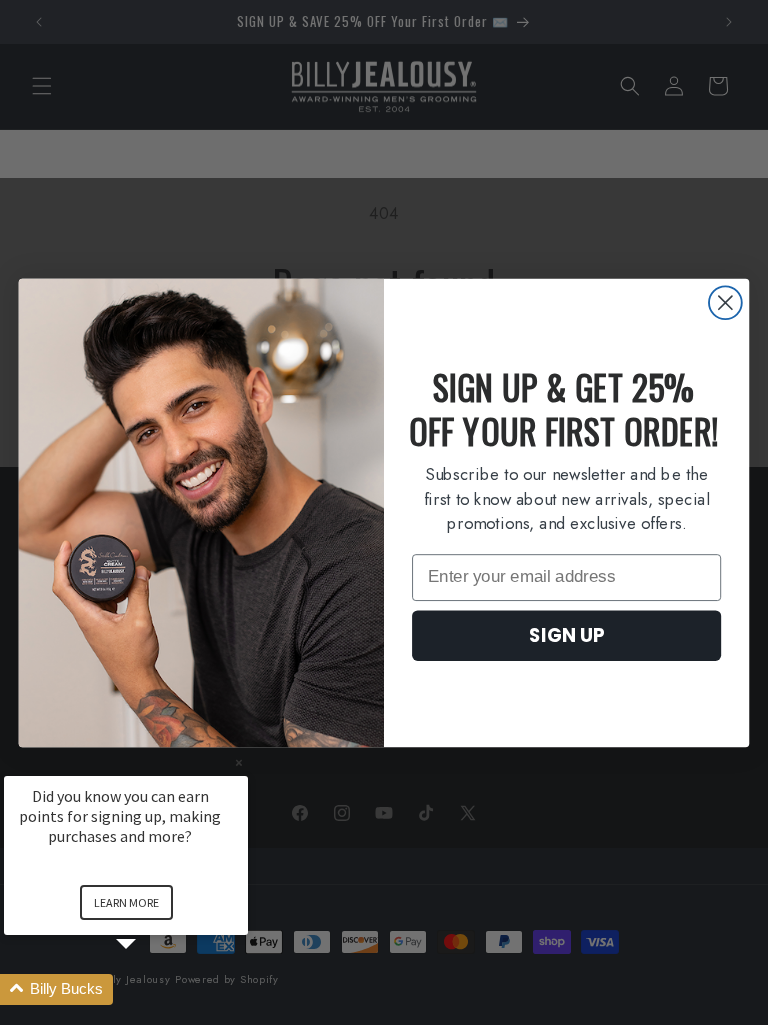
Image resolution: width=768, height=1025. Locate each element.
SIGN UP (566, 635)
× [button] (239, 762)
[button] (150, 989)
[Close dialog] (725, 302)
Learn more (126, 902)
